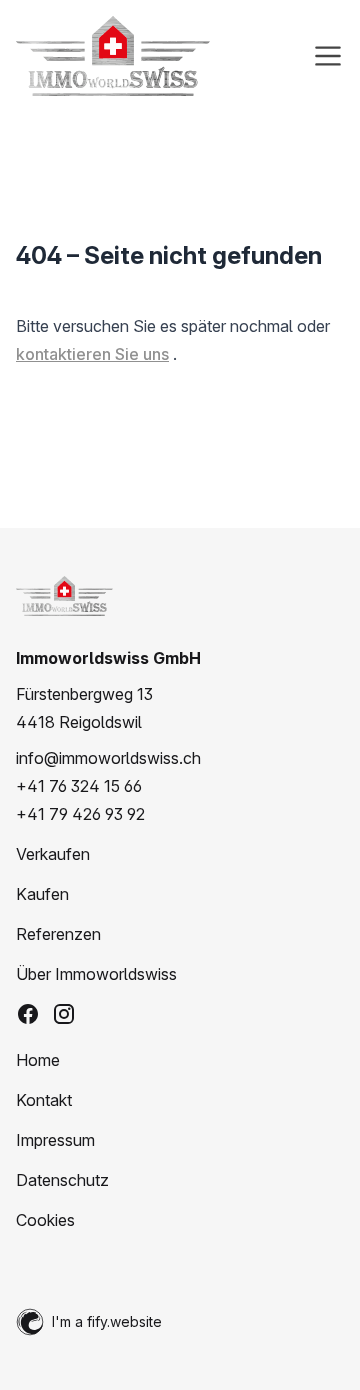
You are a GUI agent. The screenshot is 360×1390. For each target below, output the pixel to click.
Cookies (45, 1220)
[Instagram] (64, 1014)
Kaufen (42, 894)
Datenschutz (62, 1180)
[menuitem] (180, 854)
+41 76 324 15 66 (79, 786)
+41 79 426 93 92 (80, 814)
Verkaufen (53, 854)
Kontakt (44, 1100)
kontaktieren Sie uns (92, 354)
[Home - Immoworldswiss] (113, 56)
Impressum (55, 1140)
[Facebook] (28, 1014)
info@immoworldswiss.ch (108, 758)
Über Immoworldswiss (96, 974)
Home (38, 1060)
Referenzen (58, 934)
